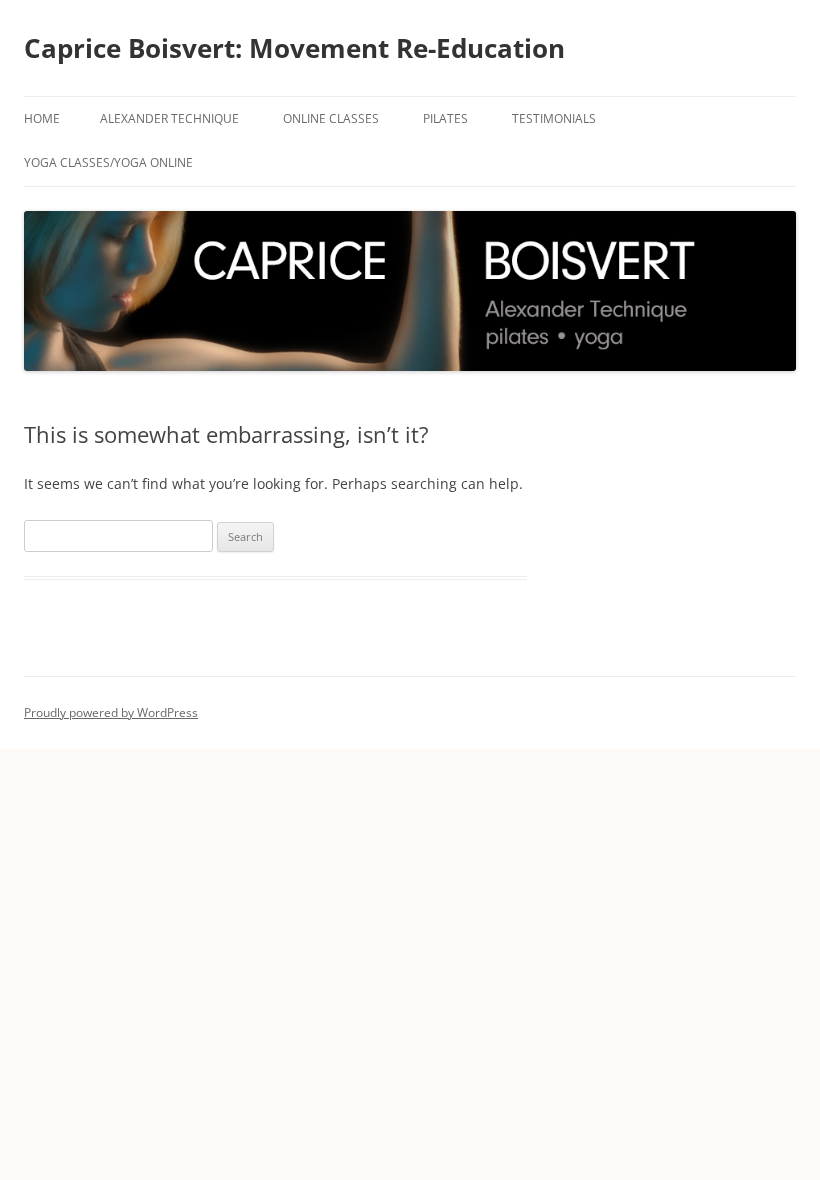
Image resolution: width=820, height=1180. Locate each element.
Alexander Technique (169, 118)
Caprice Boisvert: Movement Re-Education (294, 48)
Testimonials (554, 118)
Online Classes (331, 118)
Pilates (445, 118)
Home (42, 118)
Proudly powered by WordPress (111, 712)
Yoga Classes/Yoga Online (108, 162)
